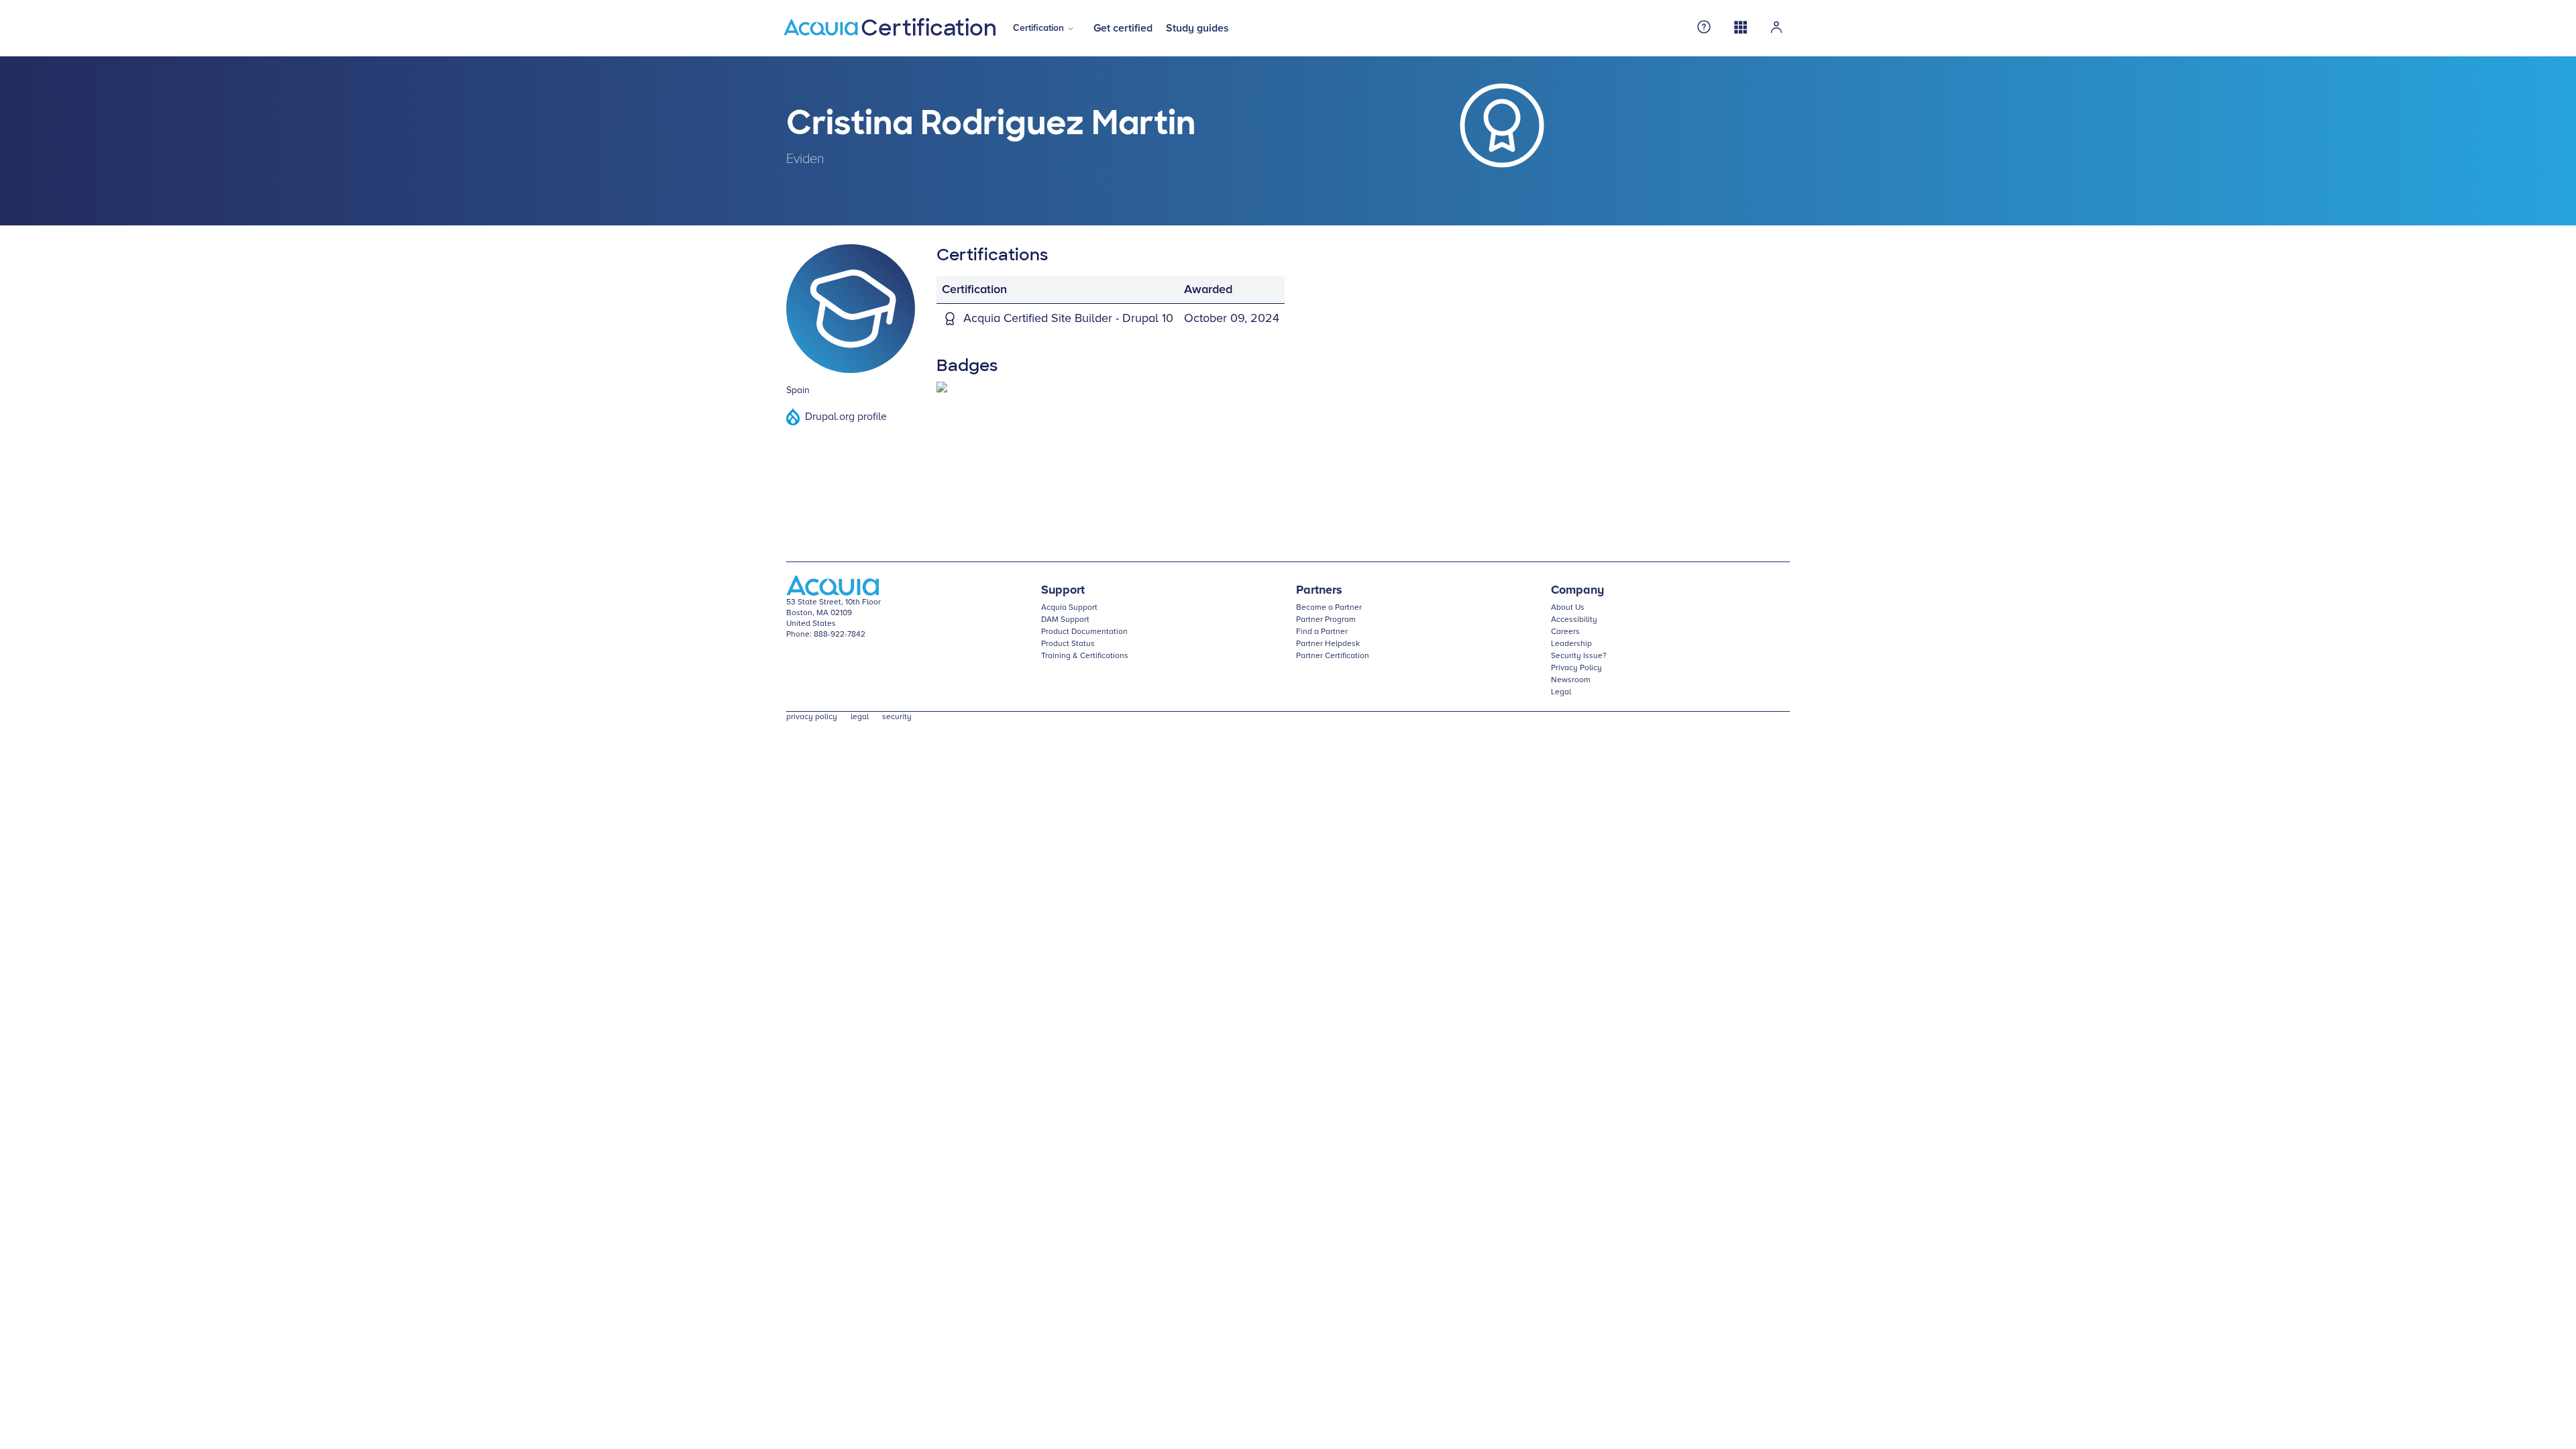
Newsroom (1571, 680)
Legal (1561, 692)
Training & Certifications (1085, 656)
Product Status (1068, 644)
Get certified (1123, 28)
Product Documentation (1084, 632)
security (897, 717)
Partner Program (1326, 620)
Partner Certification (1333, 656)
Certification (1038, 28)
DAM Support (1065, 620)
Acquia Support (1069, 608)
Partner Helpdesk (1328, 644)
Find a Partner (1322, 632)
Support (1063, 590)
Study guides (1197, 28)
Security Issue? (1579, 656)
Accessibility (1574, 620)
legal (860, 717)
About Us (1568, 608)
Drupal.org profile (846, 417)
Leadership (1571, 644)
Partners (1319, 590)
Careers (1565, 632)
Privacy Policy (1576, 668)
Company (1577, 590)
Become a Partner (1329, 608)
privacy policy (812, 717)
